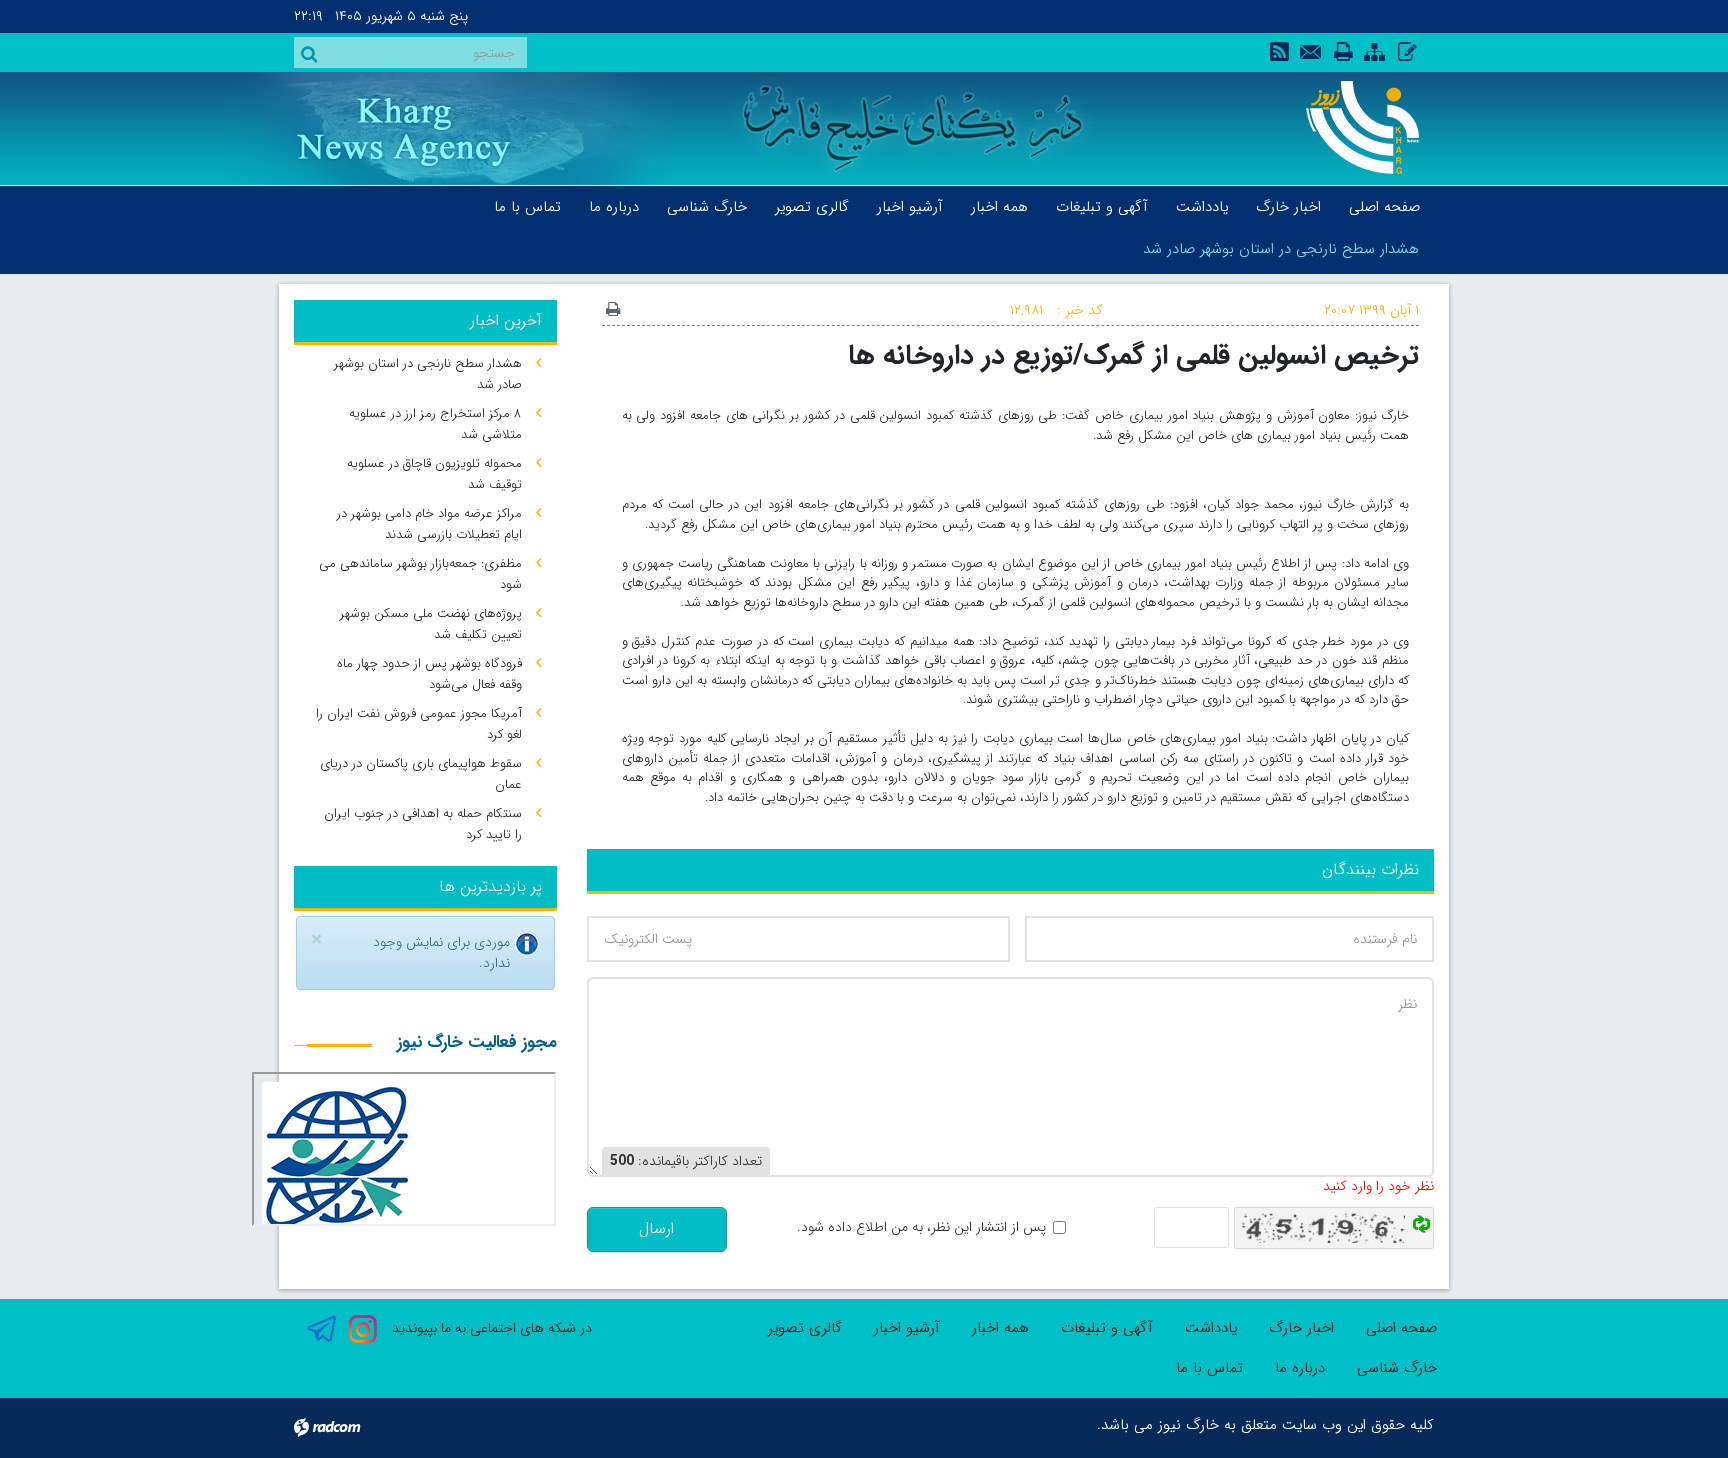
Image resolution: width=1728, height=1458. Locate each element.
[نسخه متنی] (613, 311)
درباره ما (1300, 1368)
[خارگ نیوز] (1351, 127)
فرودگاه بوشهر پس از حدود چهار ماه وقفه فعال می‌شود (429, 674)
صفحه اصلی (1401, 1328)
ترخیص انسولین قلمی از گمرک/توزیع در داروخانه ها (1133, 355)
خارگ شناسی (1397, 1368)
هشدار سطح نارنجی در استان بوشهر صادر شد (1281, 249)
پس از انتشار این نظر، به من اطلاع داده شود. (921, 1227)
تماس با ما (1209, 1368)
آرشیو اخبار (907, 1328)
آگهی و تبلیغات (1107, 1328)
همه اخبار (1000, 1328)
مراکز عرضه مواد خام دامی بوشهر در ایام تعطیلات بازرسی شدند (429, 524)
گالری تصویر (805, 1328)
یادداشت (1211, 1328)
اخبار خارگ (1301, 1328)
